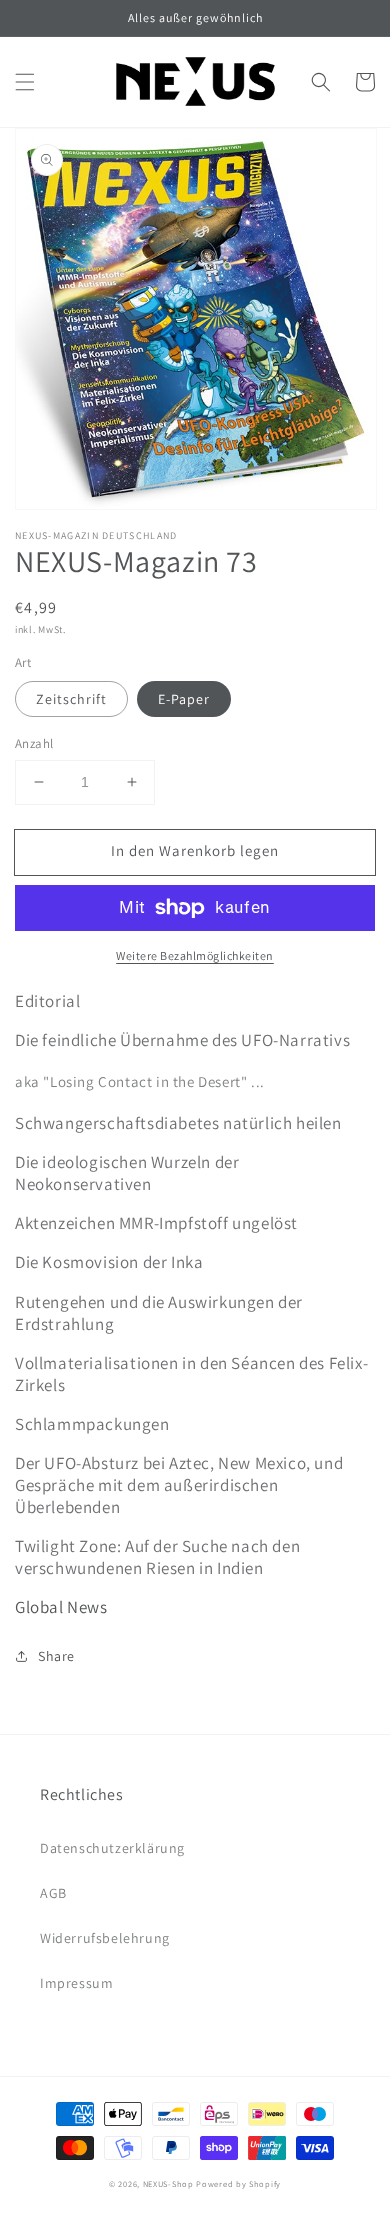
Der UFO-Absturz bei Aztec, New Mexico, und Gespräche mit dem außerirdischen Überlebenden (179, 1485)
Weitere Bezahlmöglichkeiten (195, 955)
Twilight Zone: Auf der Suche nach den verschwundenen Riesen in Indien (157, 1557)
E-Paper (184, 699)
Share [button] (56, 1656)
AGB (53, 1893)
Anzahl (34, 743)
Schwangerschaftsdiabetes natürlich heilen (178, 1123)
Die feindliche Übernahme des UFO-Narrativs (182, 1040)
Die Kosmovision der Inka (109, 1262)
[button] (25, 82)
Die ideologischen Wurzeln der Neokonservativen (127, 1173)
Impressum (76, 1983)
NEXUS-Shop (168, 2183)
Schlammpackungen (92, 1424)
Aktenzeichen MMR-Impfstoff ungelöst (156, 1223)
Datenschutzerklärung (112, 1848)
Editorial (47, 1001)
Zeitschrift (71, 699)
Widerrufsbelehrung (105, 1938)
